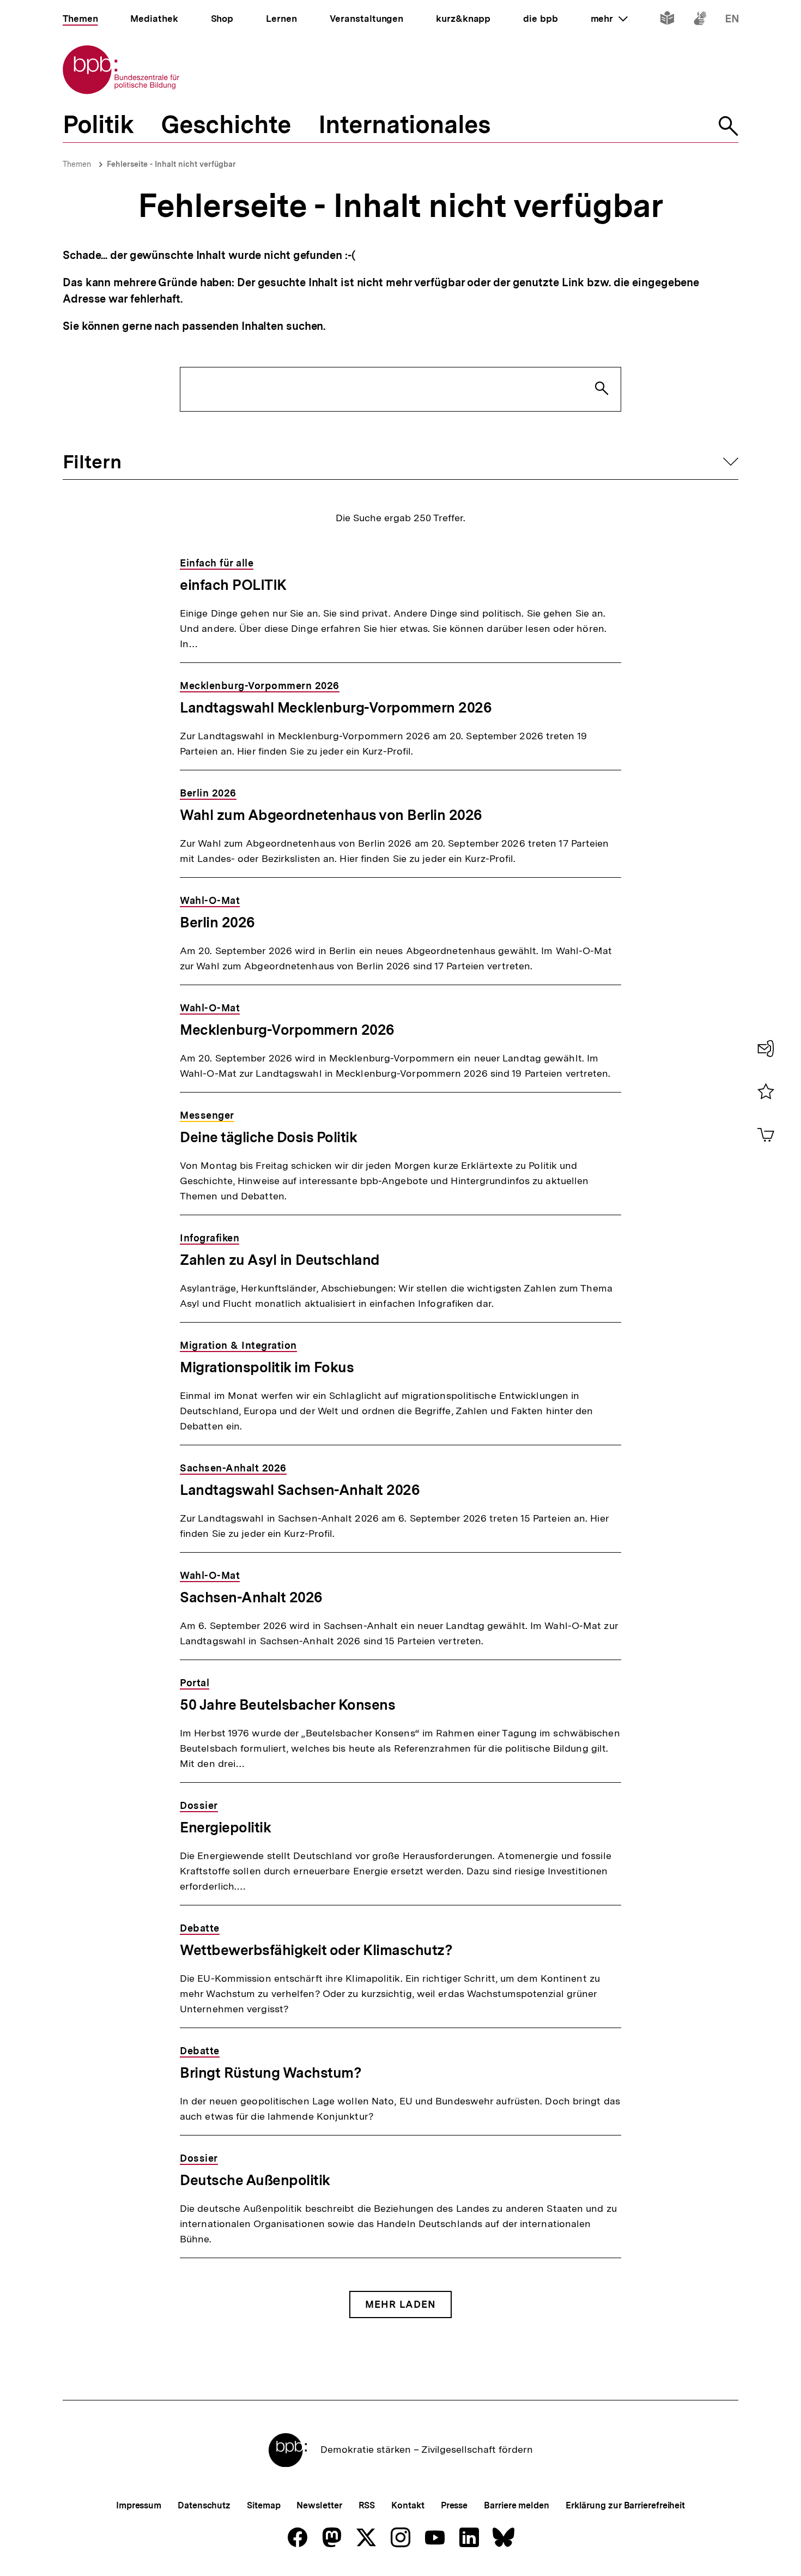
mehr (609, 19)
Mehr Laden (400, 2304)
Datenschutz (204, 2505)
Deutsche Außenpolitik (255, 2180)
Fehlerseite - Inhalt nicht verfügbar (171, 164)
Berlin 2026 (217, 922)
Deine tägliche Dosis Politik (268, 1137)
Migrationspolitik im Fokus (267, 1367)
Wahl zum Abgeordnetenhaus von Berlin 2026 (331, 815)
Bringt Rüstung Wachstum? (271, 2073)
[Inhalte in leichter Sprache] (667, 20)
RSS (367, 2505)
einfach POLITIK (233, 585)
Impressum (139, 2505)
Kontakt (408, 2505)
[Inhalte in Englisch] (732, 20)
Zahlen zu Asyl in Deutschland (280, 1260)
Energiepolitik (225, 1827)
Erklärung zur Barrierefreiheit (625, 2505)
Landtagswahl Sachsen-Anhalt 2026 (300, 1490)
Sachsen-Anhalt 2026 (251, 1597)
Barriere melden (517, 2505)
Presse (454, 2505)
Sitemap (263, 2505)
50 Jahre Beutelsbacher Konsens (287, 1705)
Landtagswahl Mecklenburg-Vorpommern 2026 (336, 707)
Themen (77, 164)
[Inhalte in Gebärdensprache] (700, 20)
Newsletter (319, 2505)
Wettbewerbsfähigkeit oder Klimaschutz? (316, 1950)
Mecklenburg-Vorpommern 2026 (287, 1030)
